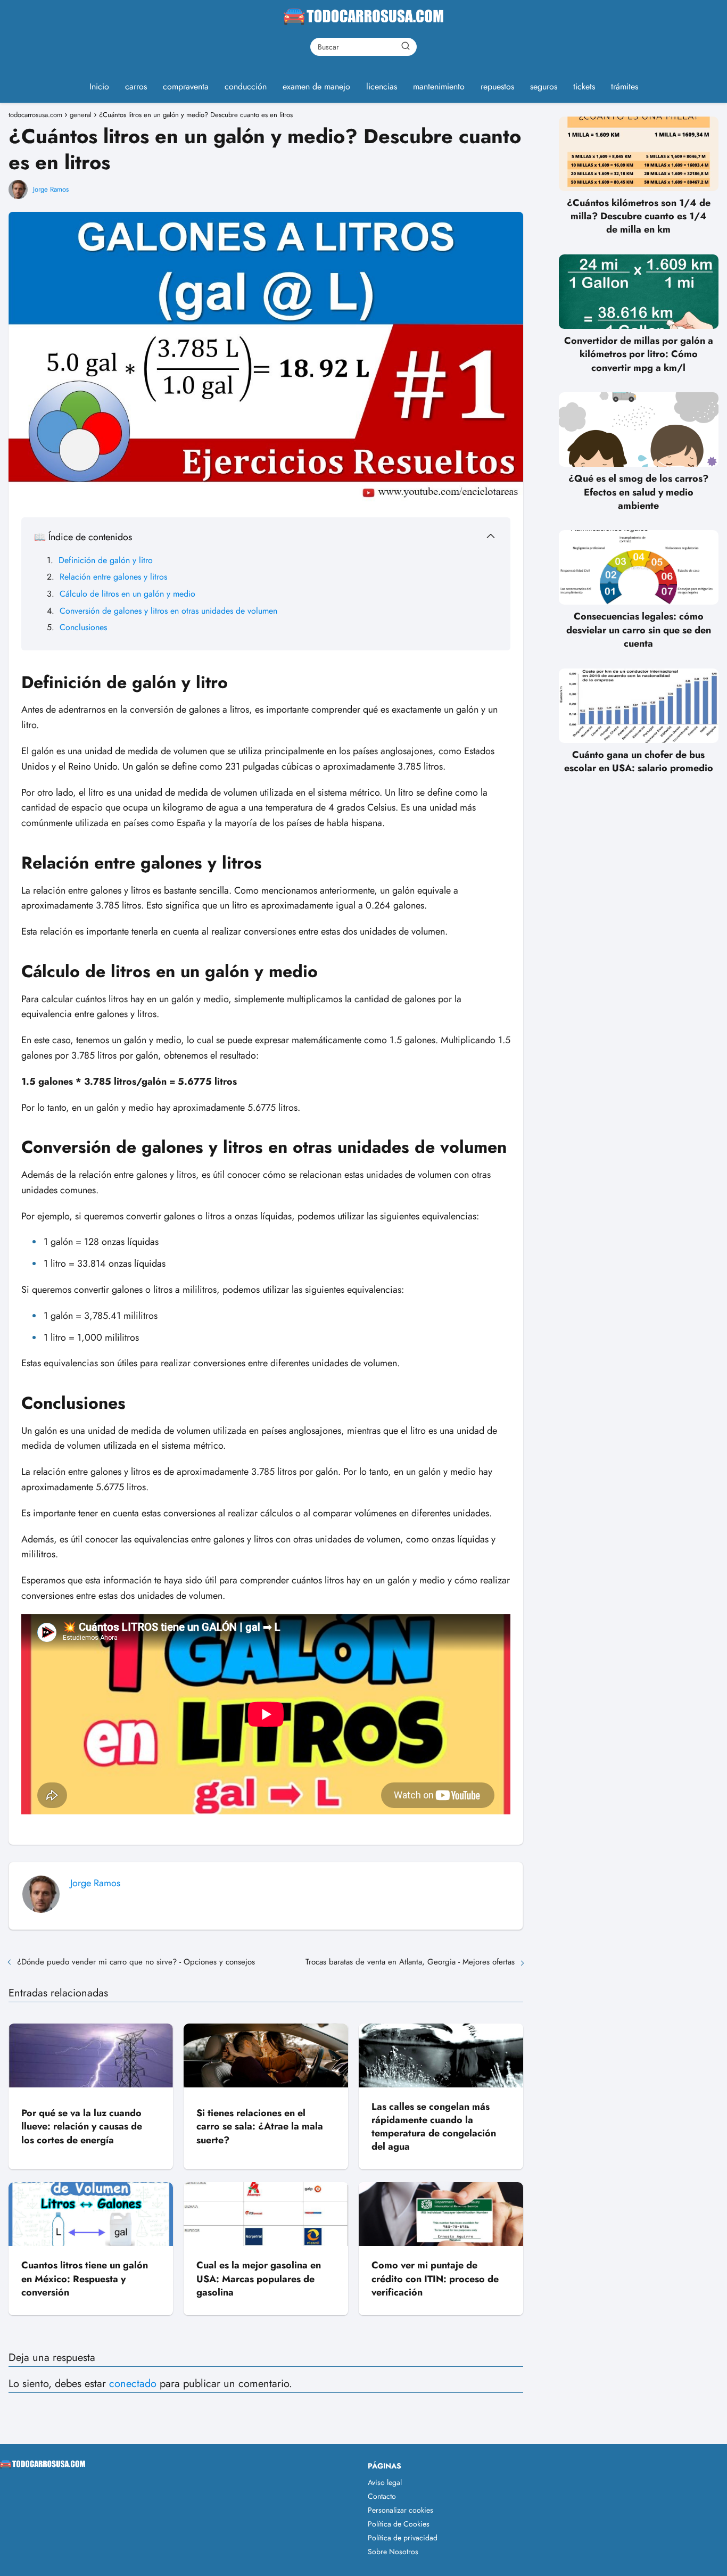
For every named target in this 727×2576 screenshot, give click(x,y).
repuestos (497, 86)
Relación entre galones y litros (113, 577)
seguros (544, 86)
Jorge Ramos (51, 189)
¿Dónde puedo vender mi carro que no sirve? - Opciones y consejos (136, 1962)
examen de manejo (316, 86)
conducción (246, 86)
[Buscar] (406, 46)
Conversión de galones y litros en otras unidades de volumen (168, 611)
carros (136, 86)
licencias (382, 86)
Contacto (382, 2496)
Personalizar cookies (400, 2510)
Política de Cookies (399, 2524)
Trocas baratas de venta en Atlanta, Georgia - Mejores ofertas (410, 1962)
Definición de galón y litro (106, 560)
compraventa (186, 86)
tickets (584, 86)
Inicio (99, 86)
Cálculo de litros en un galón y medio (127, 594)
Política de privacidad (403, 2538)
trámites (625, 86)
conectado (133, 2384)
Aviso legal (385, 2482)
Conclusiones (83, 627)
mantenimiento (439, 86)
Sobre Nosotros (393, 2552)
